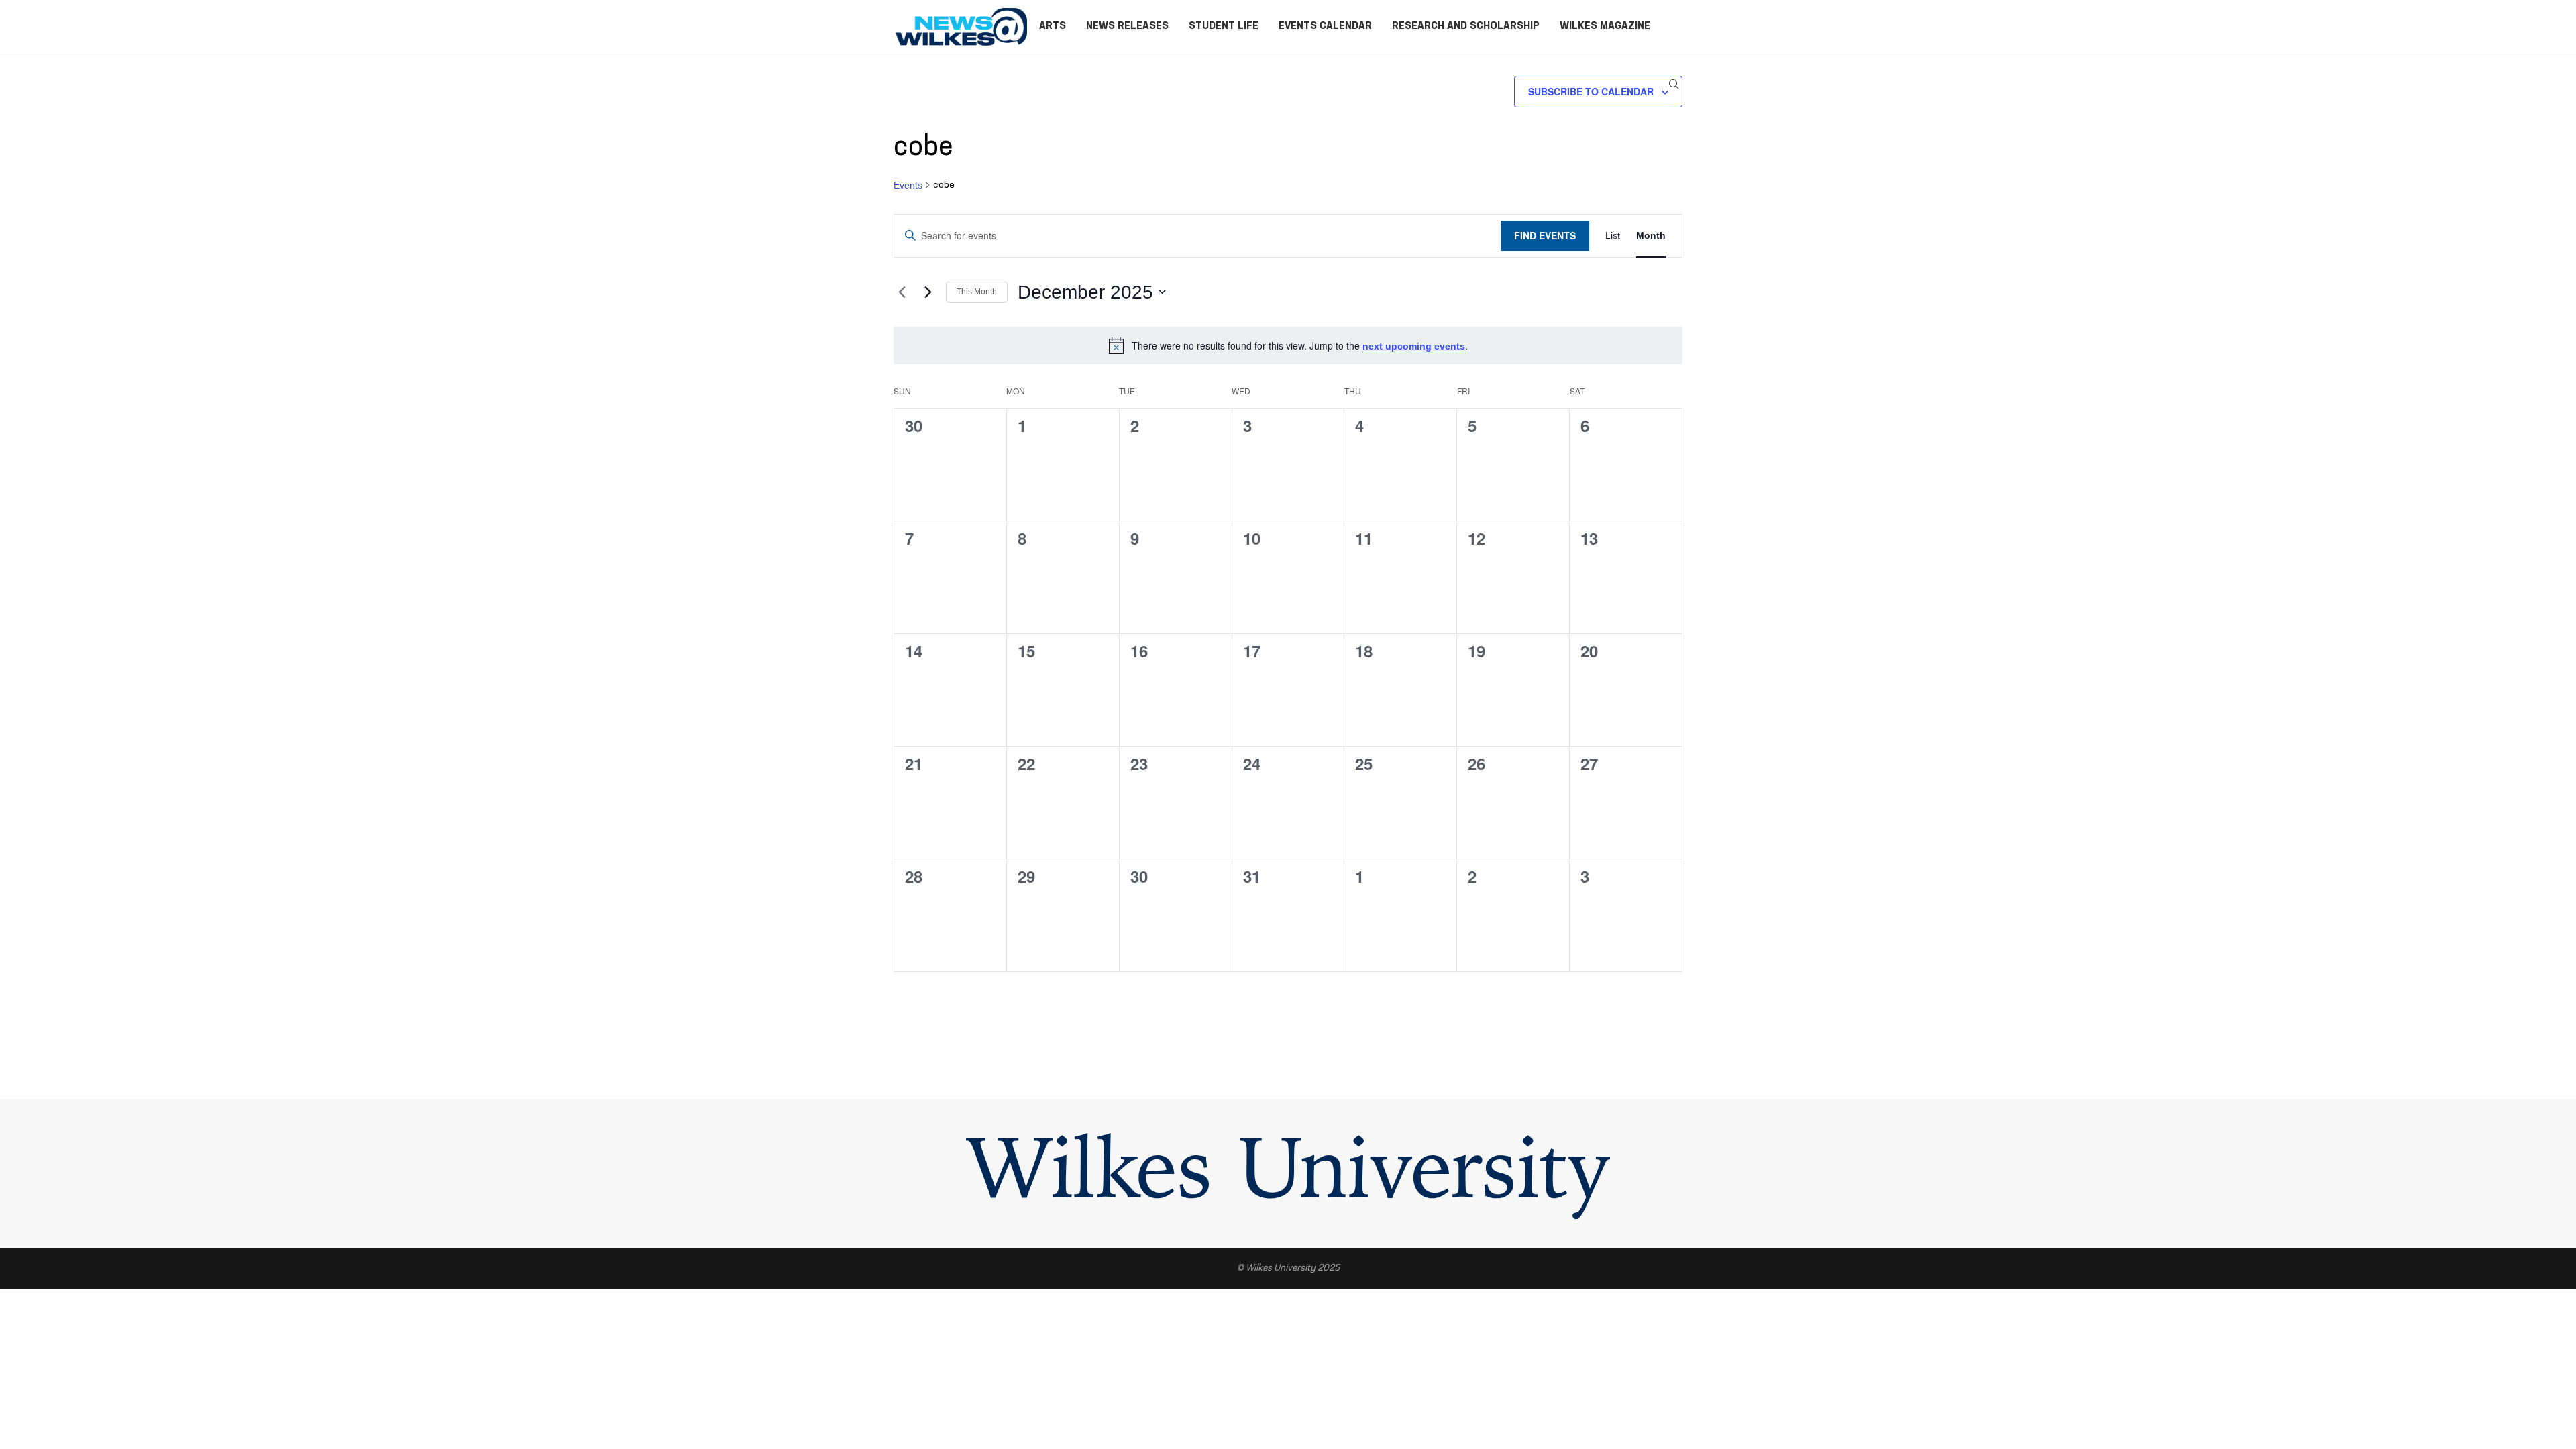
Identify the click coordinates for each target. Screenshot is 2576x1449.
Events (908, 185)
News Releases (1127, 26)
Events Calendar (1325, 26)
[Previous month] (902, 292)
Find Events (1545, 235)
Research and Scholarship (1466, 26)
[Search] (1674, 84)
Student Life (1224, 26)
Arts (1053, 26)
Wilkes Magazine (1605, 26)
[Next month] (928, 292)
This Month (977, 292)
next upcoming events (1414, 346)
